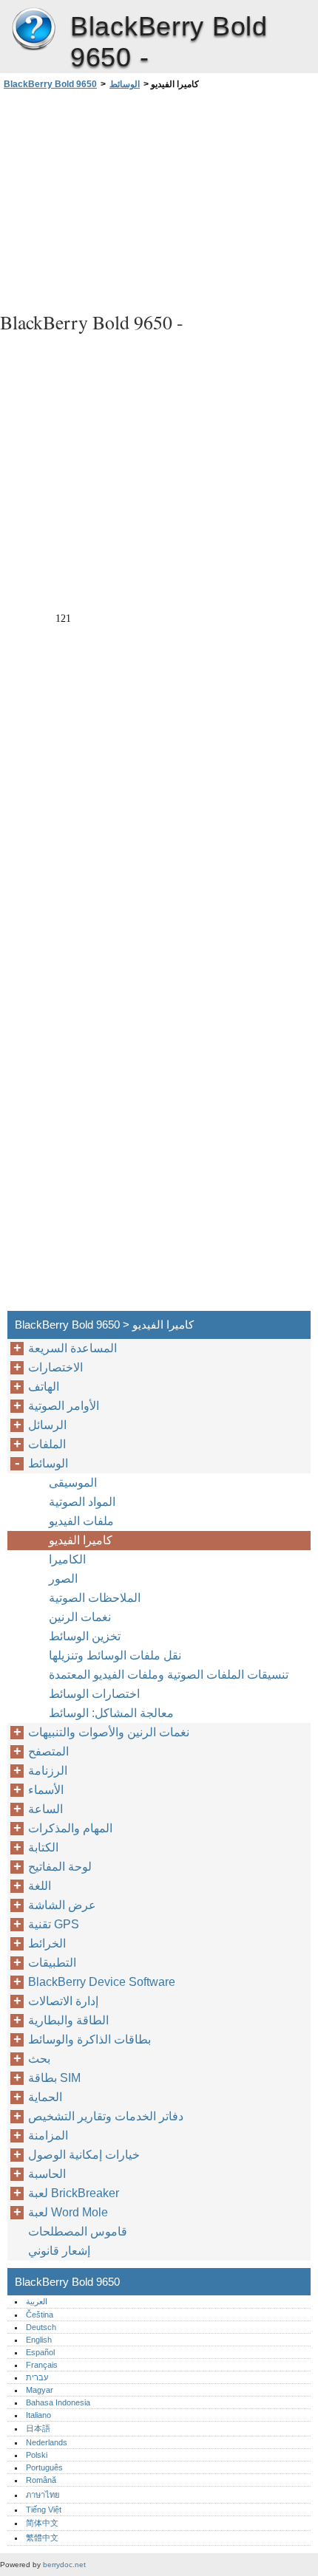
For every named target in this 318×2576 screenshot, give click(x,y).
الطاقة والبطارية (68, 2020)
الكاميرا (67, 1559)
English (39, 2340)
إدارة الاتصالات (63, 2001)
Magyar (40, 2390)
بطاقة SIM (54, 2078)
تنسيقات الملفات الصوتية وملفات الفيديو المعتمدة (169, 1675)
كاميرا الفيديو (81, 1540)
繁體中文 (42, 2538)
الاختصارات (55, 1367)
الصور (63, 1579)
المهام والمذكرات (70, 1828)
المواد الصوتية (82, 1502)
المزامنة (48, 2135)
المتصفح (48, 1751)
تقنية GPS (54, 1924)
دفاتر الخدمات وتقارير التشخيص (106, 2116)
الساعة (45, 1809)
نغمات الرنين (80, 1617)
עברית (37, 2377)
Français (42, 2365)
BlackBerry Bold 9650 (33, 30)
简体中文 (42, 2523)
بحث (39, 2059)
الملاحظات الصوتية (95, 1598)
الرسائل (47, 1425)
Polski (37, 2455)
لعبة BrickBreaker (74, 2193)
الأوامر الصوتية (64, 1406)
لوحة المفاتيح (60, 1867)
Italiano (38, 2415)
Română (41, 2480)
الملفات (47, 1444)
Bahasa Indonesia (58, 2402)
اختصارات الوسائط (94, 1694)
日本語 (38, 2428)
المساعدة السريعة (72, 1348)
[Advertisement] (159, 199)
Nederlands (47, 2442)
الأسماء (46, 1790)
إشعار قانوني (59, 2251)
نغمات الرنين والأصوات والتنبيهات (109, 1732)
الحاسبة (47, 2174)
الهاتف (44, 1387)
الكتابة (43, 1847)
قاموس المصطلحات (78, 2231)
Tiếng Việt (44, 2510)
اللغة (40, 1886)
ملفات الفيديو (81, 1521)
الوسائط (125, 84)
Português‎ (44, 2467)
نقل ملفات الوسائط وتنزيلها (115, 1655)
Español (40, 2352)
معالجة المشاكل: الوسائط (111, 1713)
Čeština (40, 2315)
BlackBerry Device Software (102, 1982)
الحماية (45, 2097)
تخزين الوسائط (85, 1636)
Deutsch (41, 2327)
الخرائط (47, 1943)
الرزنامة (48, 1771)
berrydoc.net (64, 2565)
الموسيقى (73, 1483)
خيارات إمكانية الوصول (84, 2155)
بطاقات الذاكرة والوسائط (89, 2039)
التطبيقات (52, 1963)
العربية (37, 2301)
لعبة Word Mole (68, 2212)
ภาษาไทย (43, 2495)
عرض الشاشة (62, 1905)
